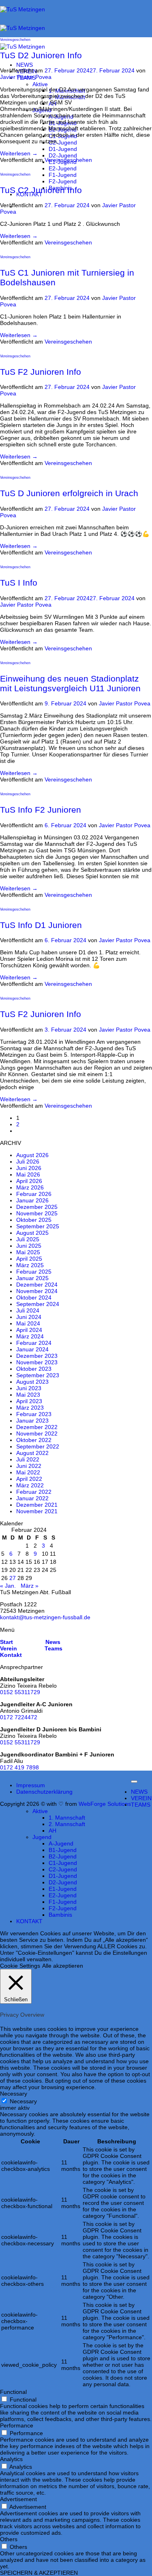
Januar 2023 (32, 1421)
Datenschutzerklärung (44, 1792)
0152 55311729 (20, 1692)
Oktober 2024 (34, 1298)
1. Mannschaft (67, 1818)
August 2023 (32, 1382)
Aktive (40, 84)
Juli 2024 (28, 1310)
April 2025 (29, 1259)
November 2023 (37, 1362)
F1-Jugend (63, 175)
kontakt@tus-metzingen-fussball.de (45, 1617)
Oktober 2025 (34, 1220)
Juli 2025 (28, 1239)
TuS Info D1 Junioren (41, 925)
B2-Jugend (63, 1856)
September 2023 (38, 1375)
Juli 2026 (28, 1162)
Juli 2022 (28, 1459)
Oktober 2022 (34, 1440)
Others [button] (9, 2539)
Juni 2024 (29, 1317)
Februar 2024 (34, 1343)
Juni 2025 (29, 1246)
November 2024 (37, 1291)
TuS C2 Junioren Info (41, 190)
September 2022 (38, 1446)
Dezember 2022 (37, 1427)
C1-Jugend (63, 1863)
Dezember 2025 (37, 1207)
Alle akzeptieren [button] (63, 1966)
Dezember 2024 (37, 1285)
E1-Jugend (63, 1889)
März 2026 (30, 1187)
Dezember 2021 (37, 1505)
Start (6, 1642)
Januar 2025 (32, 1278)
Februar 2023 (34, 1414)
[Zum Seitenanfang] (134, 1782)
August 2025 (32, 1233)
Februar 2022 (34, 1492)
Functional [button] (13, 2392)
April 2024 (29, 1330)
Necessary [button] (14, 2094)
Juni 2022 (29, 1466)
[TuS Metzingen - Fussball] (22, 28)
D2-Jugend (63, 155)
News (52, 1642)
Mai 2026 (28, 1174)
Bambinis (60, 1915)
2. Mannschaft (67, 1824)
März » (30, 1586)
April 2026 (29, 1181)
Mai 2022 (28, 1472)
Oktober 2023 (34, 1369)
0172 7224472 (19, 1717)
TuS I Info (19, 583)
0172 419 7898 (19, 1767)
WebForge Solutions (105, 1804)
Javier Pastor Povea (26, 77)
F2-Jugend (63, 181)
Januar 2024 (32, 1349)
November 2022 (37, 1433)
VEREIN (141, 1798)
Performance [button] (17, 2425)
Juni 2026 (29, 1168)
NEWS (25, 65)
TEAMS (141, 1805)
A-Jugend (61, 1843)
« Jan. (8, 1586)
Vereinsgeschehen (15, 39)
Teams (54, 1648)
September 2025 (38, 1226)
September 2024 (38, 1304)
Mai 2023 (28, 1395)
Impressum (31, 1785)
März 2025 (30, 1265)
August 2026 (32, 1155)
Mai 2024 (28, 1323)
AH (52, 1831)
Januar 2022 (32, 1498)
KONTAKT (29, 1921)
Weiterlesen (19, 153)
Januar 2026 (32, 1200)
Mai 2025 (28, 1252)
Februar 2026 (34, 1194)
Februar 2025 (34, 1272)
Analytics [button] (11, 2459)
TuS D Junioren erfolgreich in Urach (69, 493)
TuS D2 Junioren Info (41, 55)
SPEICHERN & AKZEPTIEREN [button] (39, 2573)
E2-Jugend (63, 168)
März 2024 (30, 1336)
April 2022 (29, 1479)
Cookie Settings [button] (20, 1966)
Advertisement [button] (18, 2499)
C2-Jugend (63, 142)
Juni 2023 (29, 1388)
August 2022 (32, 1453)
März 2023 (30, 1408)
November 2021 (37, 1511)
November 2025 (37, 1213)
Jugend (42, 1837)
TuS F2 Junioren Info (41, 372)
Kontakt (11, 1655)
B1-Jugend (63, 1850)
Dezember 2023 (37, 1356)
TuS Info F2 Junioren (41, 810)
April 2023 (29, 1401)
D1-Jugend (63, 149)
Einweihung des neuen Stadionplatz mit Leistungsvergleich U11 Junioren (70, 683)
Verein (9, 1648)
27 (13, 1578)
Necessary (23, 2101)
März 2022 (30, 1485)
